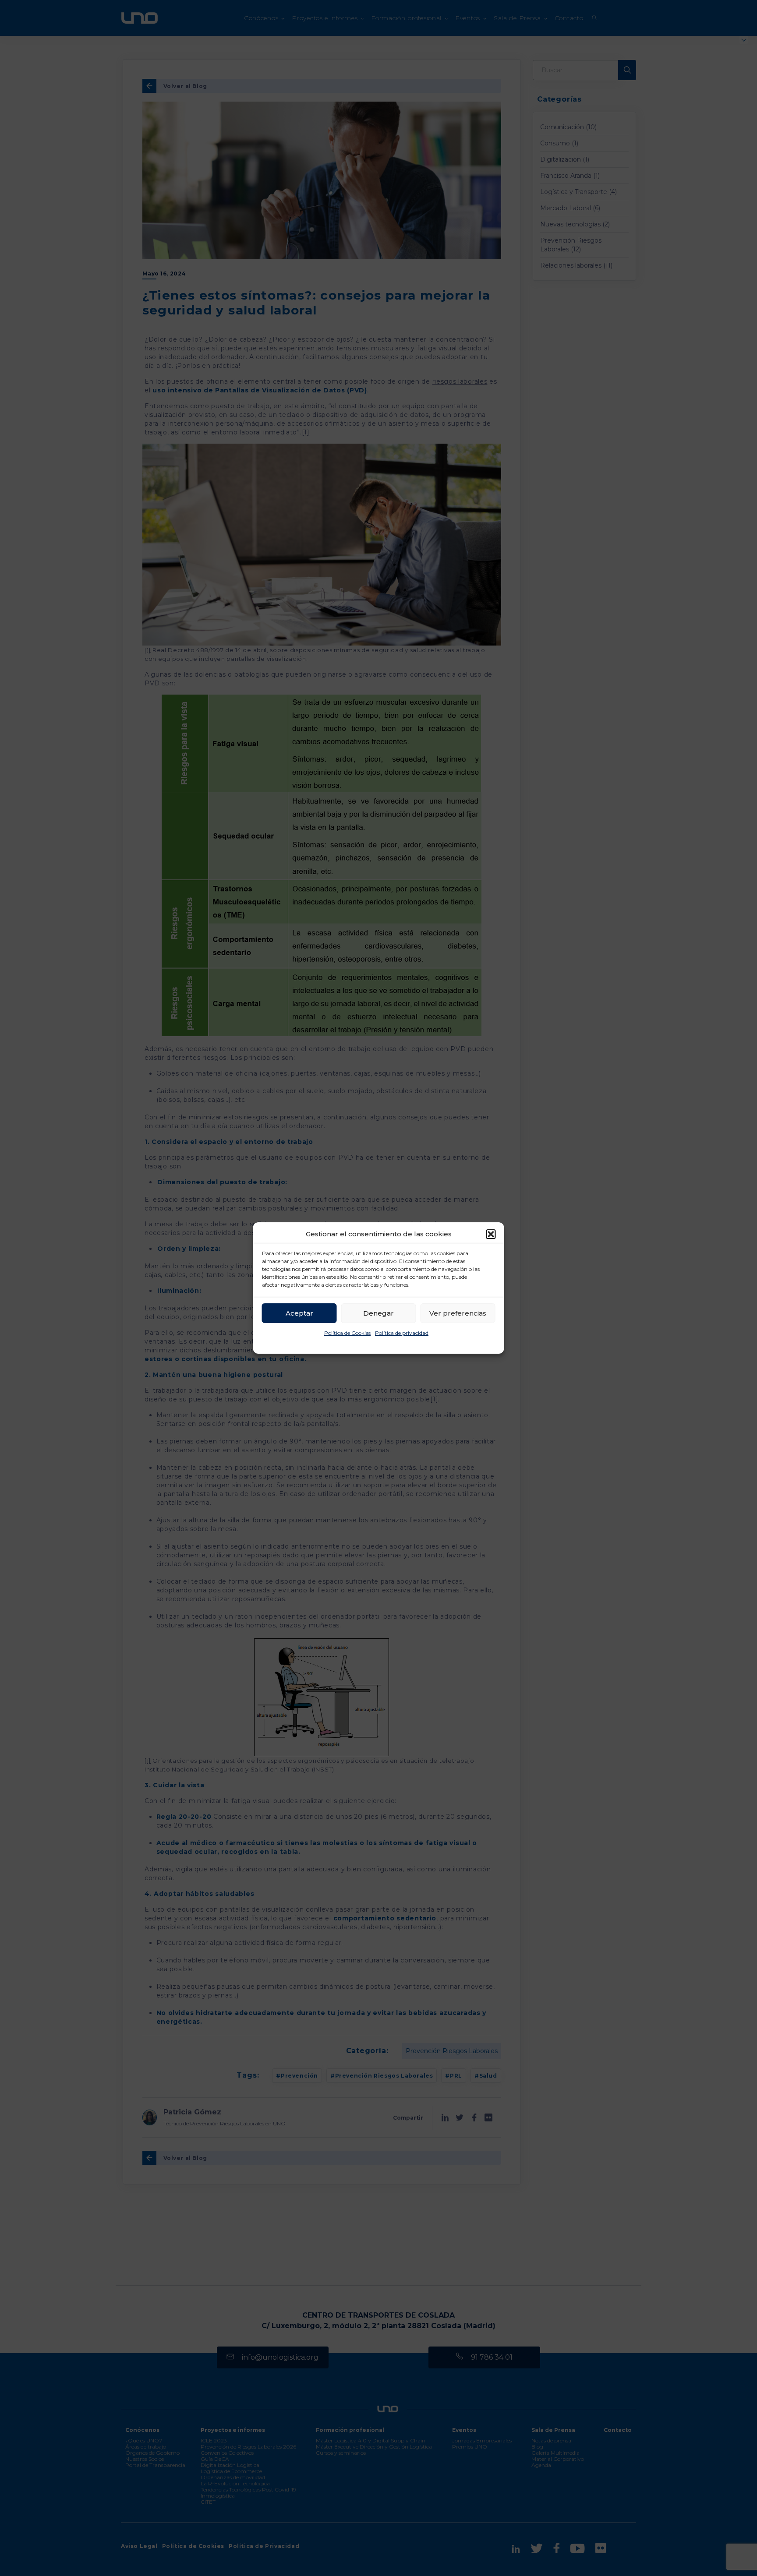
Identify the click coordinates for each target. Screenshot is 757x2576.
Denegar (378, 1313)
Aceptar (299, 1313)
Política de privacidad (402, 1333)
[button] (491, 1234)
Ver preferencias (458, 1313)
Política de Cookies (347, 1333)
